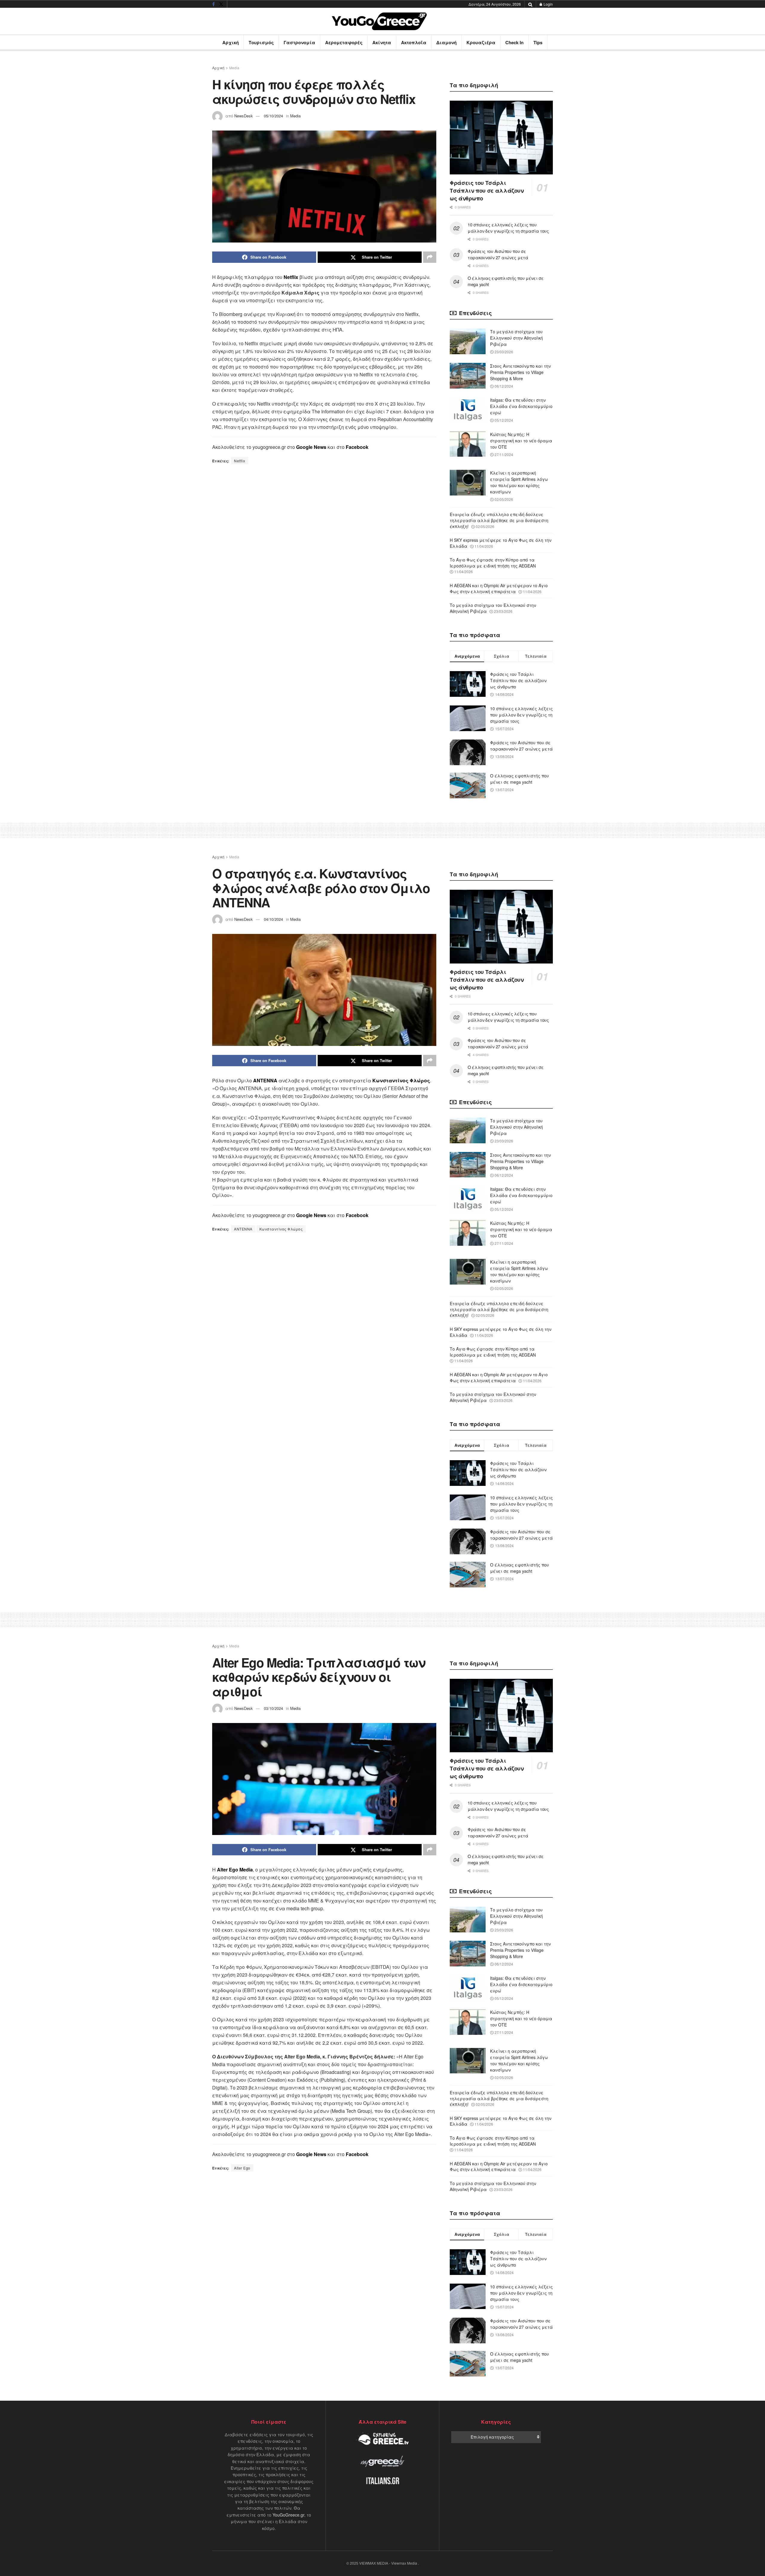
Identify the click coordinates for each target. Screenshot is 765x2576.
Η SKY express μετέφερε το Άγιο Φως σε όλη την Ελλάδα (501, 543)
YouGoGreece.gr (288, 2515)
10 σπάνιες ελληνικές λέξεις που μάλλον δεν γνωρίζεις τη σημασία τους (508, 228)
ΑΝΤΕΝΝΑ (243, 1229)
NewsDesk (244, 116)
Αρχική (231, 42)
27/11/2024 (503, 454)
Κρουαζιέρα (481, 42)
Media (234, 68)
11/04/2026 (483, 546)
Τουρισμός (261, 42)
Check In (514, 42)
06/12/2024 (503, 386)
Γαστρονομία (299, 42)
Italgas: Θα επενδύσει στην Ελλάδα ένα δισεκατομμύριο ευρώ (521, 406)
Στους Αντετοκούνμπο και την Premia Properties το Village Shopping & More (520, 372)
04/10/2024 (273, 919)
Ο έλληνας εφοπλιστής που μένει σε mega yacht (520, 779)
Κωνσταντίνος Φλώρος (281, 1229)
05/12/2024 (503, 420)
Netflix (240, 461)
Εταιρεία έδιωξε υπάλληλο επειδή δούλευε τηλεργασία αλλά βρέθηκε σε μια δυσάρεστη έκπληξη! (499, 520)
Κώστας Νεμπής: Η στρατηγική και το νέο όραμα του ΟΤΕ (521, 441)
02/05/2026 (503, 499)
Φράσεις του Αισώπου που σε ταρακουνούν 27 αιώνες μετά (498, 254)
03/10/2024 (273, 1708)
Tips (538, 42)
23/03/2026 (503, 352)
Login (548, 4)
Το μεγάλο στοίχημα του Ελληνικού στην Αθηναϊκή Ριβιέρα (517, 338)
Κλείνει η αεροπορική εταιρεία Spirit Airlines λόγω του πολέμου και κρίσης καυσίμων (519, 482)
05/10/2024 (273, 116)
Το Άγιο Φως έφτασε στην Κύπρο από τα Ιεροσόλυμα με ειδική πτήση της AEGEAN (493, 563)
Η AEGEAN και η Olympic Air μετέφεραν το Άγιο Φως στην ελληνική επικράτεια (499, 588)
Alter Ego (242, 2168)
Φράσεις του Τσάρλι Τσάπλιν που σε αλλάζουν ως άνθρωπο (487, 191)
